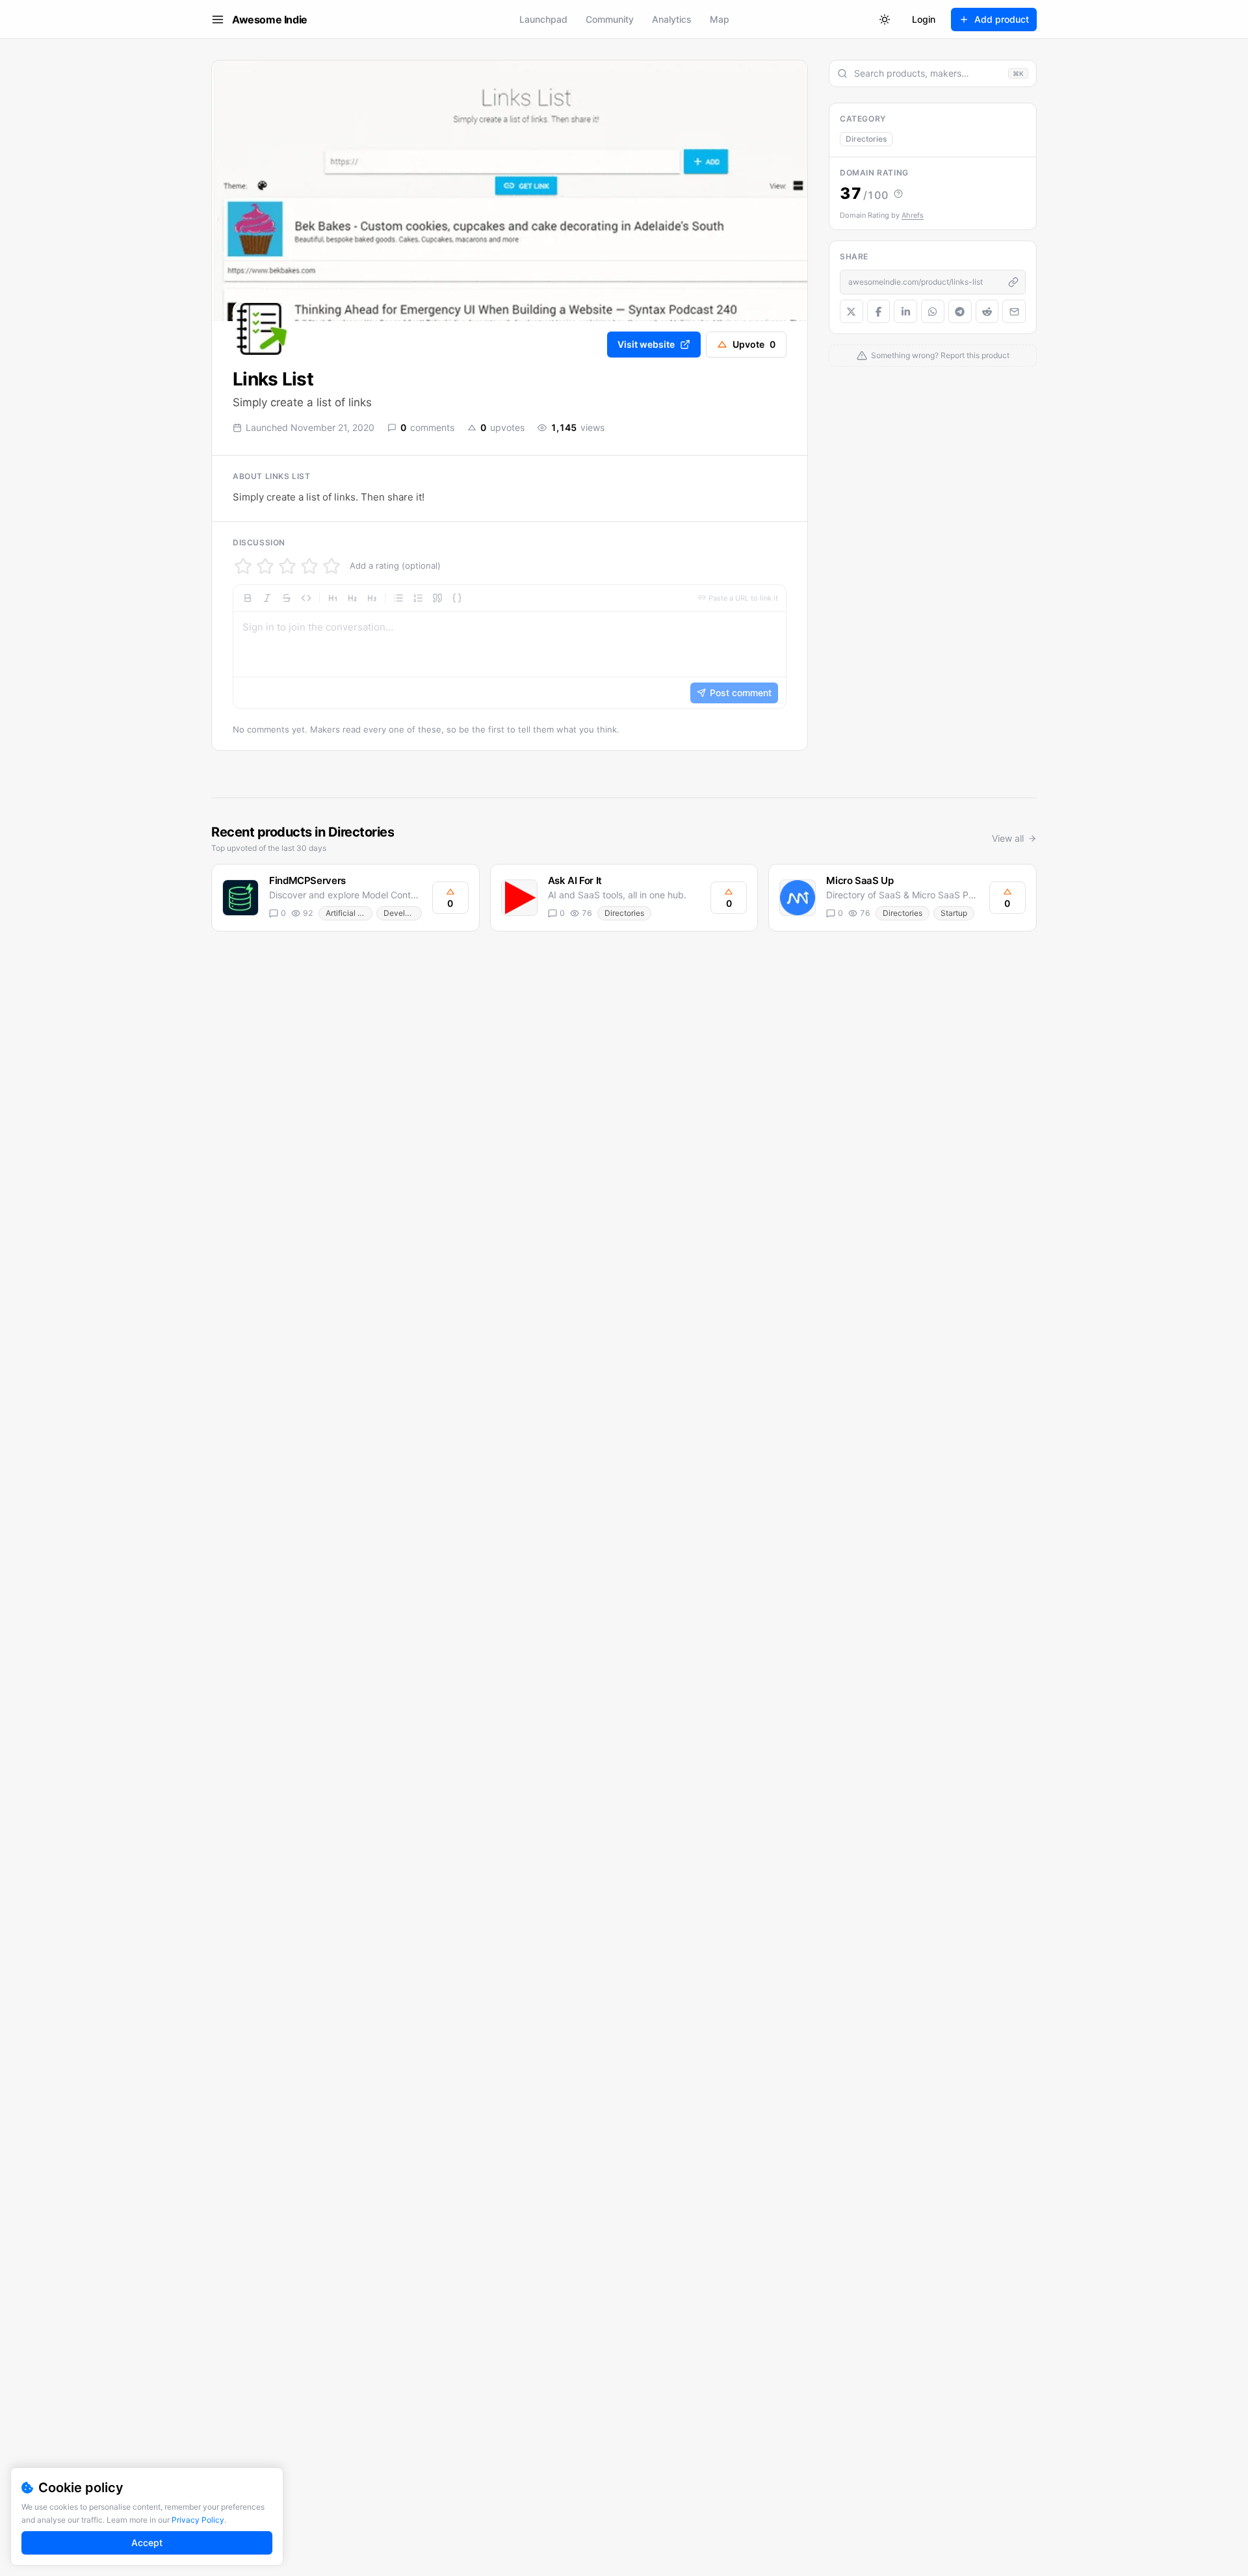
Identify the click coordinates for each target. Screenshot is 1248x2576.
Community (610, 19)
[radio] (243, 566)
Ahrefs (913, 215)
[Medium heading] (352, 598)
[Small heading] (372, 598)
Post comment (741, 693)
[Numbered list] (418, 598)
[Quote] (437, 598)
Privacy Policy (198, 2520)
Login (924, 19)
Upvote (754, 344)
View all (1008, 838)
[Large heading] (333, 598)
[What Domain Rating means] (898, 194)
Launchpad (543, 19)
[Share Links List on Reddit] (987, 311)
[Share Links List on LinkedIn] (905, 311)
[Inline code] (306, 598)
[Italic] (267, 598)
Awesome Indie (270, 20)
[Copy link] (1013, 282)
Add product (1002, 19)
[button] (510, 647)
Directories (866, 139)
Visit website (646, 344)
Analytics (672, 19)
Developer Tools (402, 913)
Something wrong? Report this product (940, 355)
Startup (954, 913)
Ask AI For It (575, 880)
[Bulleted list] (398, 598)
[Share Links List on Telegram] (960, 311)
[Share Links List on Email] (1014, 311)
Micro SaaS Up (860, 880)
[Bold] (248, 598)
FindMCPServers (307, 880)
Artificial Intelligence (349, 913)
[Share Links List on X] (851, 311)
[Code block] (457, 598)
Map (720, 19)
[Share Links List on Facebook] (879, 311)
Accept (147, 2543)
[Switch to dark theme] (885, 20)
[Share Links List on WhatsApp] (933, 311)
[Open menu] (218, 20)
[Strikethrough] (287, 598)
